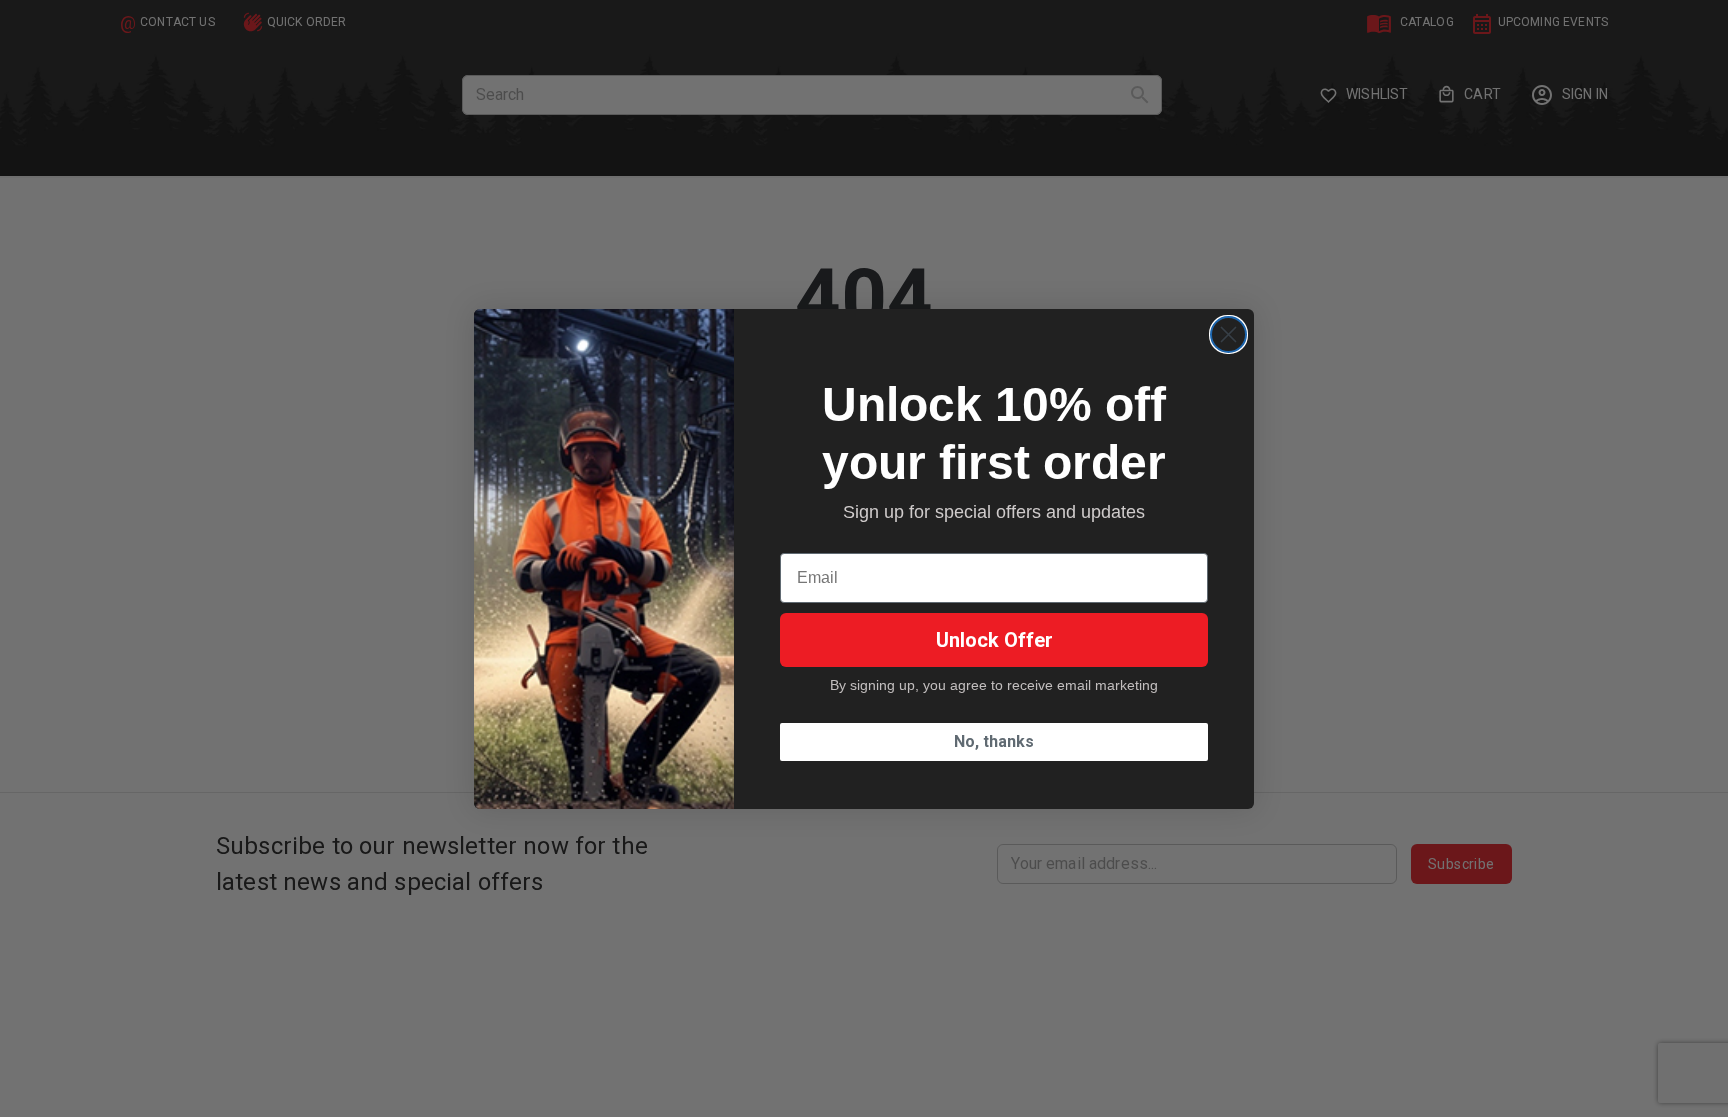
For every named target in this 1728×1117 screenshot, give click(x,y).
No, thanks (994, 741)
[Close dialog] (1228, 334)
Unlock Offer (994, 640)
